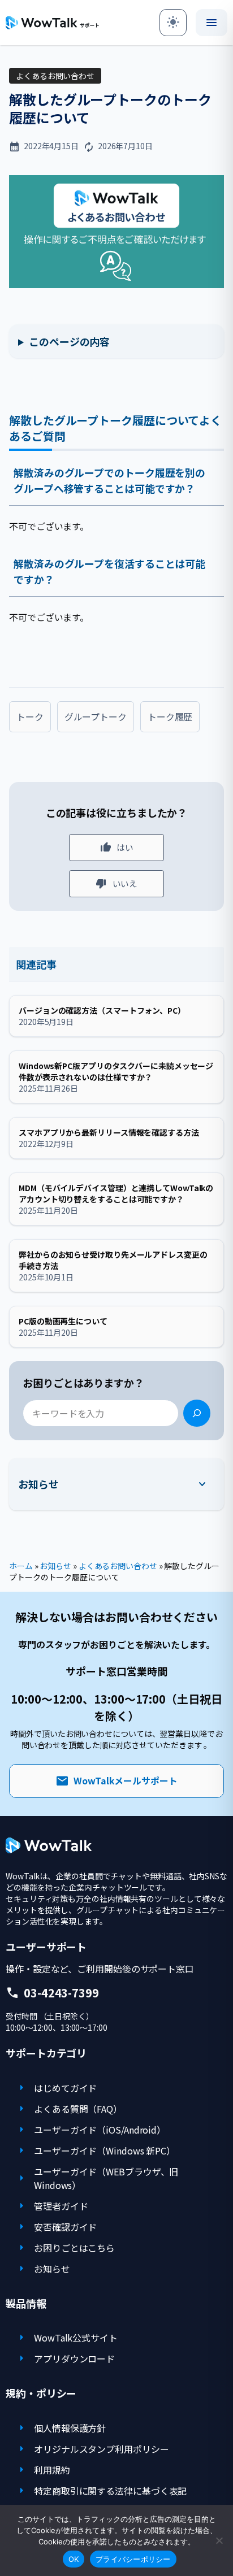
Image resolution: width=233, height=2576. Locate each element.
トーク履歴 (170, 716)
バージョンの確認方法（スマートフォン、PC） (102, 1010)
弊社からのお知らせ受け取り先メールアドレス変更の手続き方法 (113, 1260)
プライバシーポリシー (133, 2559)
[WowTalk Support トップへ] (52, 23)
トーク (30, 716)
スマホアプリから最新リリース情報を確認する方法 (109, 1132)
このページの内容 (69, 341)
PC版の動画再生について (63, 1321)
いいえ (125, 883)
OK (74, 2559)
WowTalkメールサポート (116, 1781)
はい (125, 847)
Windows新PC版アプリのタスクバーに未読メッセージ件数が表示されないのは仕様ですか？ (116, 1071)
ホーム (21, 1566)
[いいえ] (219, 2540)
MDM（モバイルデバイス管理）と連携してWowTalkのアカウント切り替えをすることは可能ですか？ (116, 1193)
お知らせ (38, 1484)
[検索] (197, 1413)
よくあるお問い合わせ (55, 76)
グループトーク (96, 716)
